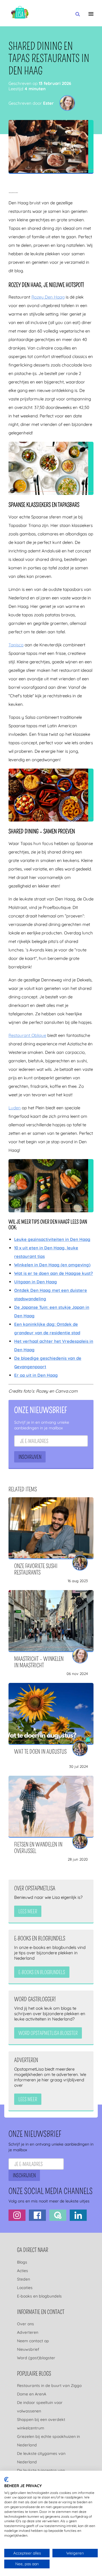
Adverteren (28, 2332)
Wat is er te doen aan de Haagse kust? (54, 1273)
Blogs (22, 2262)
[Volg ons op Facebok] (37, 2215)
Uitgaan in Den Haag (36, 1282)
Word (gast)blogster (36, 2358)
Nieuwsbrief (28, 2349)
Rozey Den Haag (48, 297)
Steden (24, 2279)
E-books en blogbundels (39, 2296)
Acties (23, 2271)
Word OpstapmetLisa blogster (48, 2034)
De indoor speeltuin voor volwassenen (40, 2407)
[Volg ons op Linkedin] (78, 2215)
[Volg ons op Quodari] (58, 2215)
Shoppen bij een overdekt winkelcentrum (41, 2424)
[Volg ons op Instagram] (17, 2215)
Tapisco (16, 645)
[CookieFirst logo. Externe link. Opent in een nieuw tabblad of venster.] (6, 2480)
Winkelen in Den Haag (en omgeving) (52, 1265)
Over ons (25, 2324)
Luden (15, 1108)
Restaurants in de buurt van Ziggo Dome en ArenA (49, 2390)
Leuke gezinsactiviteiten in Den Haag (52, 1239)
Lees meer (28, 1912)
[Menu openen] (91, 14)
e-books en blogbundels (42, 1972)
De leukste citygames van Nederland (41, 2458)
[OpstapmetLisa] (20, 13)
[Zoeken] (78, 14)
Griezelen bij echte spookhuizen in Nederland (48, 2441)
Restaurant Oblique (27, 1035)
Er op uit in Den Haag (36, 1375)
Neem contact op (33, 2341)
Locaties (25, 2288)
